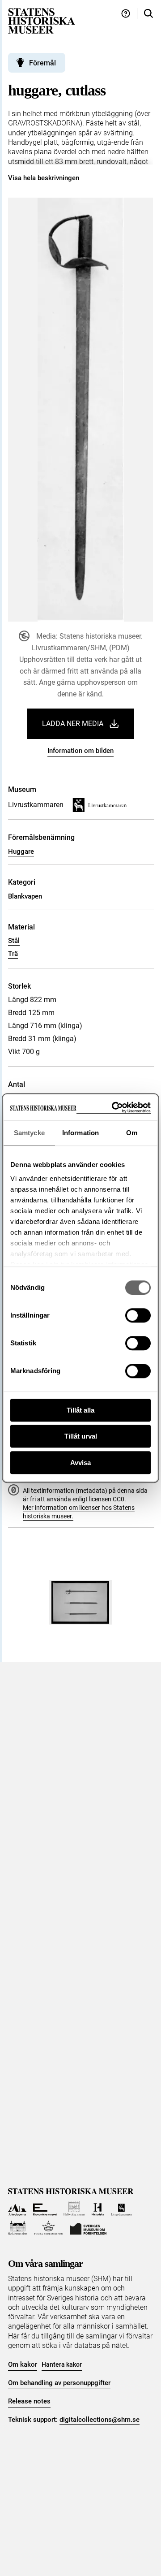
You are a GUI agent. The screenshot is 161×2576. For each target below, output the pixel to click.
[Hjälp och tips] (126, 14)
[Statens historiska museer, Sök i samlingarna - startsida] (42, 20)
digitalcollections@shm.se (100, 2420)
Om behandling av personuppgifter (59, 2383)
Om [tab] (132, 1133)
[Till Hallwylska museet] (74, 2209)
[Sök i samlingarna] (148, 14)
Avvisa (80, 1463)
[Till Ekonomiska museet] (45, 2209)
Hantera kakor (62, 2364)
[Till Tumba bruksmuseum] (49, 2228)
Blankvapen (25, 896)
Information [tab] (80, 1133)
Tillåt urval (81, 1436)
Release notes (29, 2401)
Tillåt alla (80, 1410)
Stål (14, 941)
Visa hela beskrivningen (44, 178)
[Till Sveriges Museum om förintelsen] (88, 2228)
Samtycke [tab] (29, 1133)
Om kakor (23, 2364)
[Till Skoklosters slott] (18, 2228)
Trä (13, 954)
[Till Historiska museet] (98, 2209)
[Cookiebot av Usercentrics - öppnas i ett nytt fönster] (114, 1108)
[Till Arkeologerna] (17, 2209)
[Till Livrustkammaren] (122, 2209)
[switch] (138, 1315)
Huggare (21, 851)
